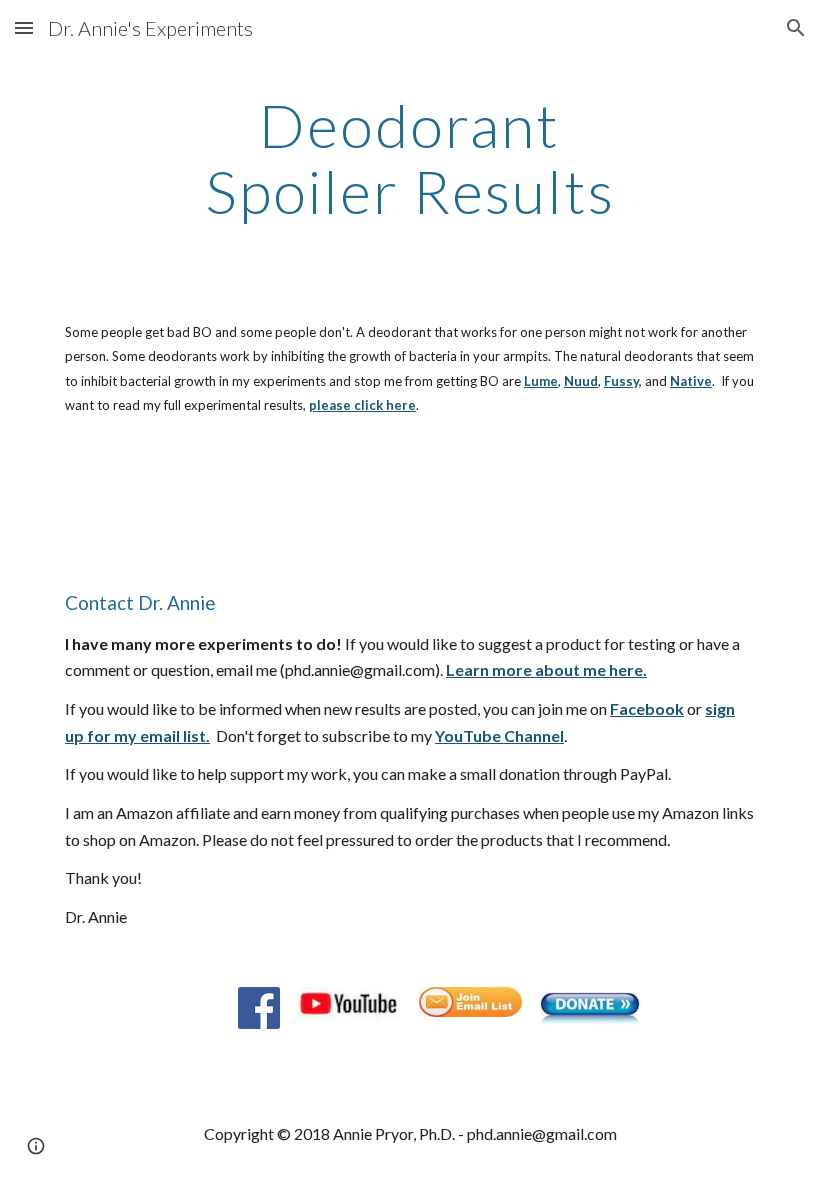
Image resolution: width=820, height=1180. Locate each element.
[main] (410, 158)
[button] (24, 27)
